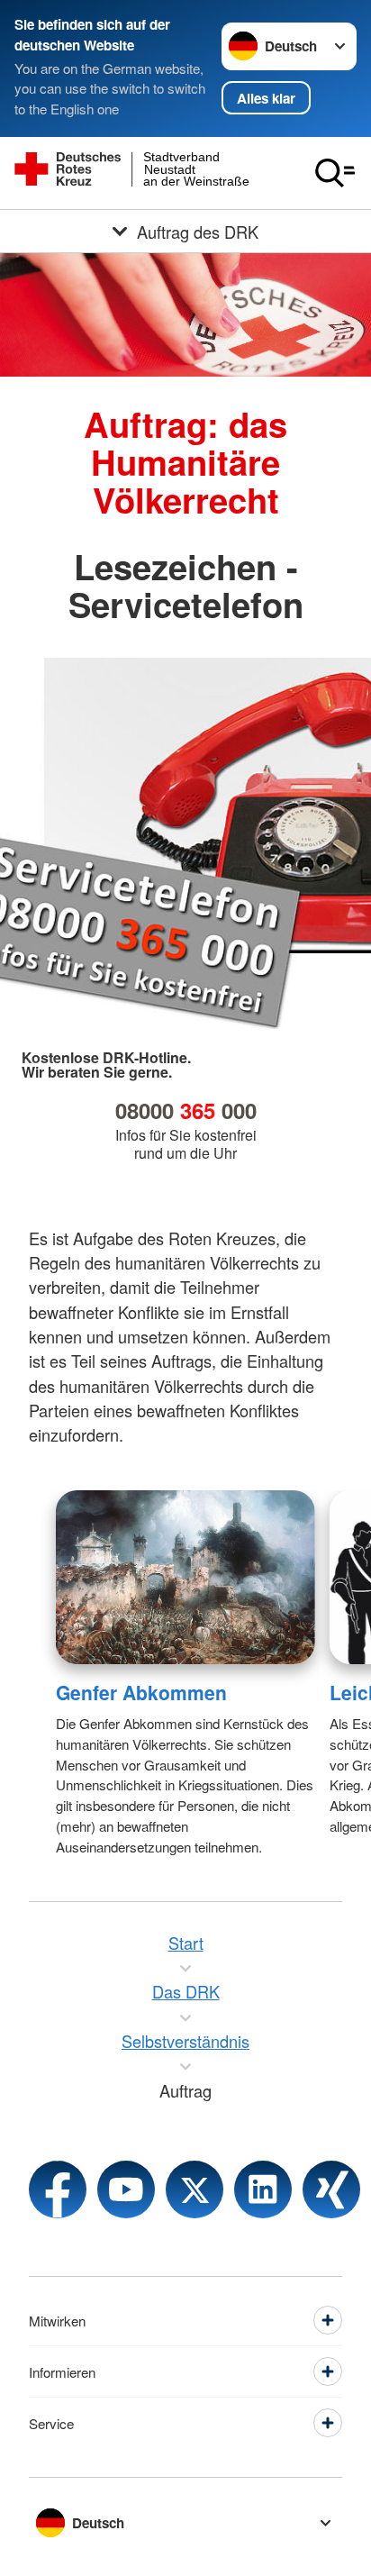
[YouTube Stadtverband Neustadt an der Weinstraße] (126, 2189)
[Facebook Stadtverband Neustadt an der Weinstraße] (58, 2189)
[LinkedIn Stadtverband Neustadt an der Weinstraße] (263, 2189)
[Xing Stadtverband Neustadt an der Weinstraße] (331, 2189)
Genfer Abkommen (141, 1692)
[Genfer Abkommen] (185, 1577)
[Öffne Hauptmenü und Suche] (335, 173)
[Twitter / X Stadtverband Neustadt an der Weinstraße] (195, 2189)
